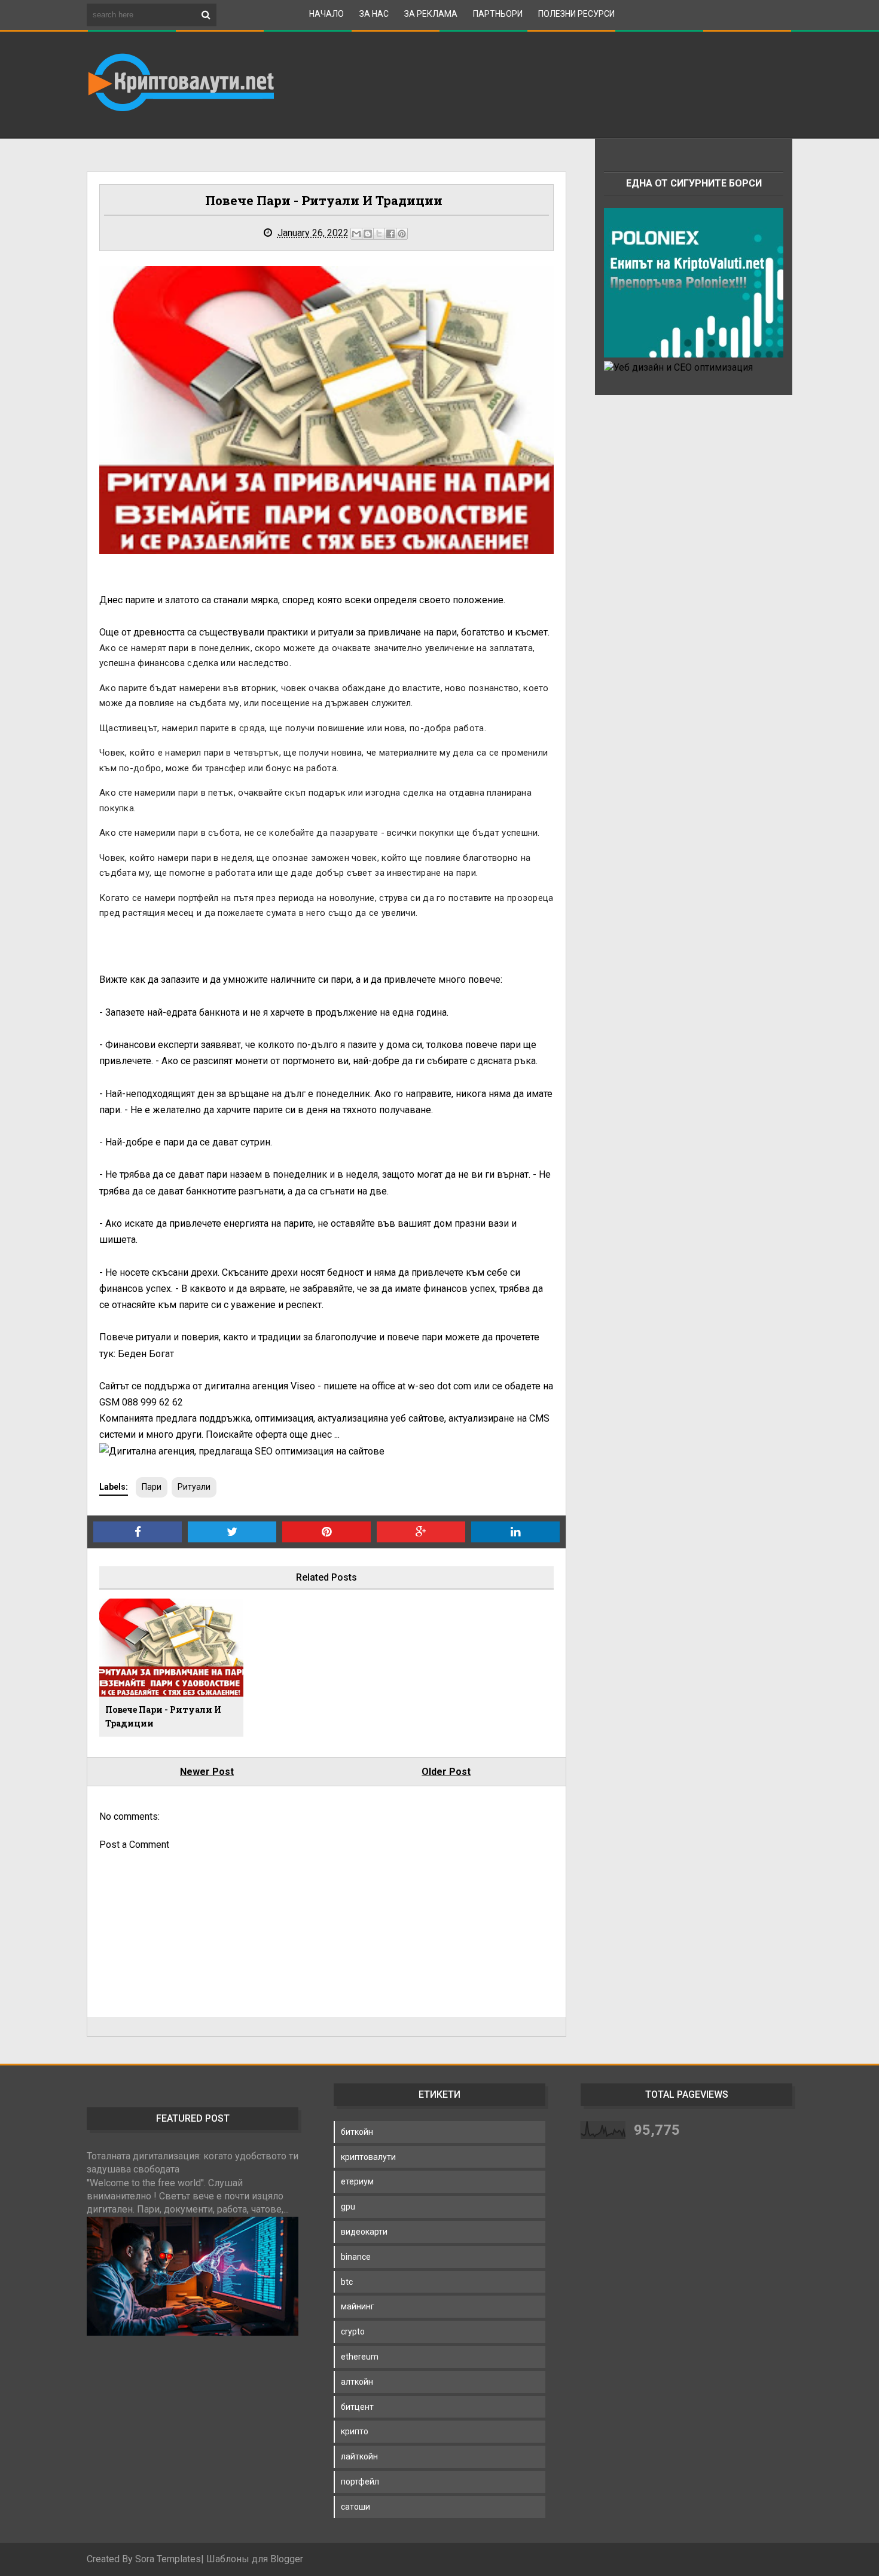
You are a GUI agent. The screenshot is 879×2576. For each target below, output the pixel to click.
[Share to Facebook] (390, 234)
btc (347, 2282)
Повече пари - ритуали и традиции (163, 1717)
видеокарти (364, 2232)
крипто (355, 2431)
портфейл (360, 2482)
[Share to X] (379, 234)
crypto (353, 2331)
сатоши (355, 2507)
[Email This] (356, 234)
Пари (152, 1487)
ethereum (360, 2357)
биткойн (357, 2132)
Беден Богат (146, 1354)
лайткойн (359, 2456)
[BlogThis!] (368, 234)
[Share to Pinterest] (402, 234)
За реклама (431, 14)
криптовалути (368, 2157)
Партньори (498, 14)
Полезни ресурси (576, 14)
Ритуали (194, 1487)
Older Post (446, 1772)
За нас (374, 14)
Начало (326, 14)
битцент (357, 2407)
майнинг (358, 2306)
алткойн (357, 2382)
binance (356, 2257)
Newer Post (207, 1772)
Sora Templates (168, 2559)
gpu (348, 2207)
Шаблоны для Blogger (255, 2559)
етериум (357, 2181)
